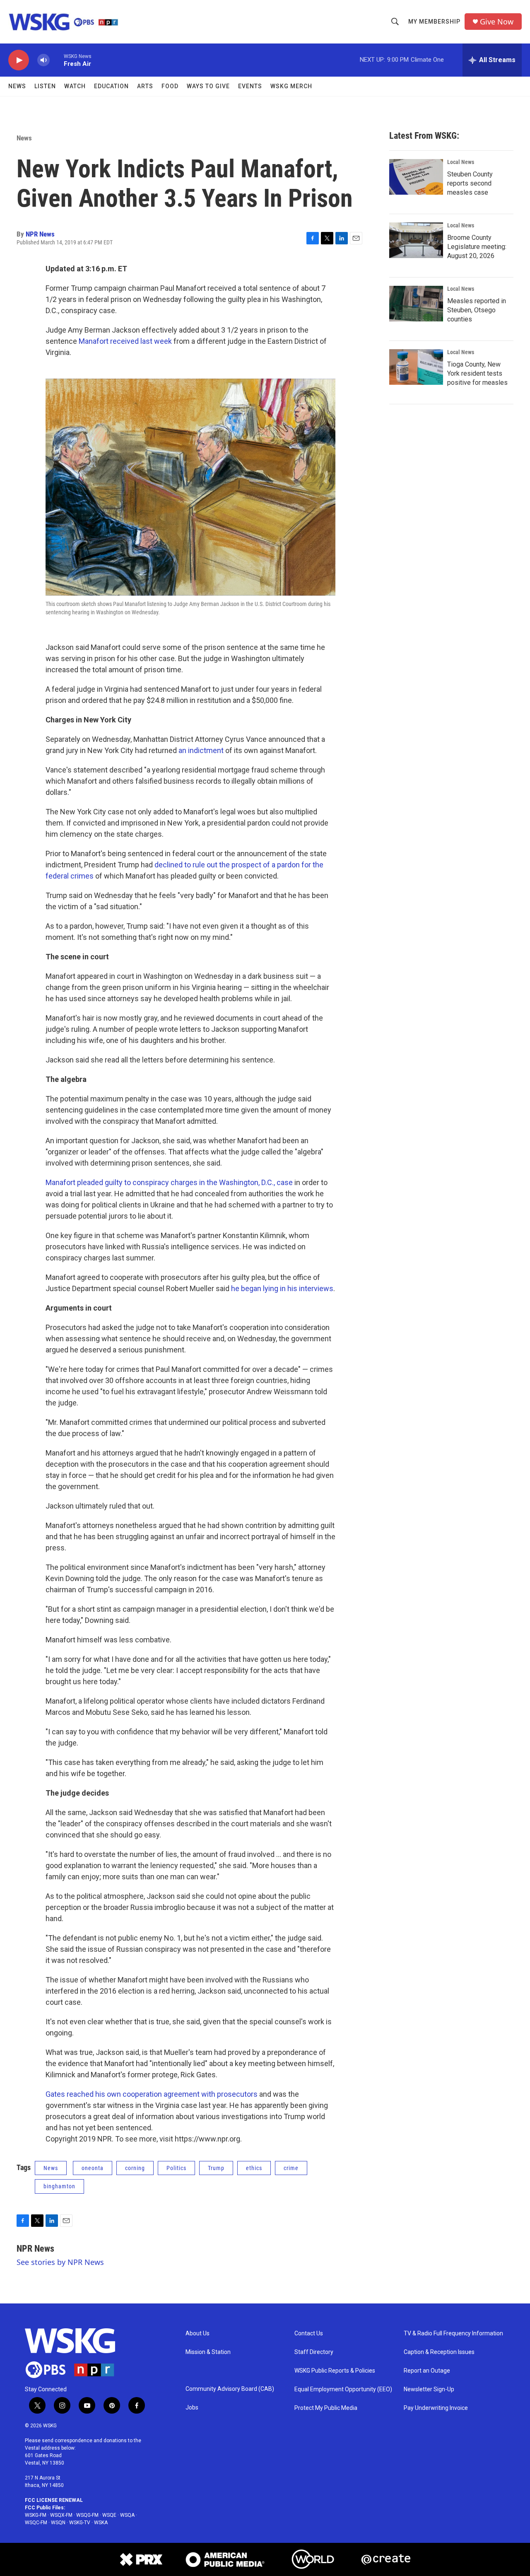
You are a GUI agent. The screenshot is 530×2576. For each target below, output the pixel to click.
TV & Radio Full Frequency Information (453, 2333)
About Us (198, 2333)
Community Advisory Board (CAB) (230, 2389)
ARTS (145, 86)
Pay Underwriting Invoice (436, 2408)
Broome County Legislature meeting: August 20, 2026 (477, 247)
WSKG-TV (80, 2523)
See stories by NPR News (60, 2262)
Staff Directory (314, 2352)
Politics (176, 2168)
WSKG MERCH (291, 86)
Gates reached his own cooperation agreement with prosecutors (152, 2094)
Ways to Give (208, 86)
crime (291, 2168)
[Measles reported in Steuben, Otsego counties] (416, 304)
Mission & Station (208, 2352)
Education (111, 86)
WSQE (109, 2515)
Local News (461, 162)
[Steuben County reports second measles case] (416, 177)
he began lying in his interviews (282, 1288)
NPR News (40, 234)
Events (250, 86)
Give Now (497, 22)
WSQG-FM (87, 2515)
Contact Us (309, 2333)
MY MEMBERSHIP (434, 22)
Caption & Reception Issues (439, 2352)
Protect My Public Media (326, 2408)
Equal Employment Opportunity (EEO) (343, 2389)
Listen (45, 86)
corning (135, 2168)
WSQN (58, 2523)
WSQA (127, 2515)
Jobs (192, 2408)
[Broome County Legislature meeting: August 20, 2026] (416, 240)
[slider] (57, 60)
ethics (254, 2168)
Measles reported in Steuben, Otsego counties (477, 310)
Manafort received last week (125, 341)
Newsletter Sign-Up (429, 2389)
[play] (19, 60)
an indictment (201, 750)
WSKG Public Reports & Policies (335, 2371)
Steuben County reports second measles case (470, 183)
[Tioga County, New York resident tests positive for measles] (416, 367)
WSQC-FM (36, 2523)
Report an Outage (427, 2371)
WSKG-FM (36, 2515)
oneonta (93, 2168)
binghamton (59, 2186)
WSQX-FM (61, 2515)
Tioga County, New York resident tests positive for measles (477, 373)
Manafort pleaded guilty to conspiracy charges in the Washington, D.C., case (169, 1182)
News (17, 86)
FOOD (170, 86)
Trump (216, 2168)
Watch (75, 86)
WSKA (101, 2523)
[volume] (43, 60)
